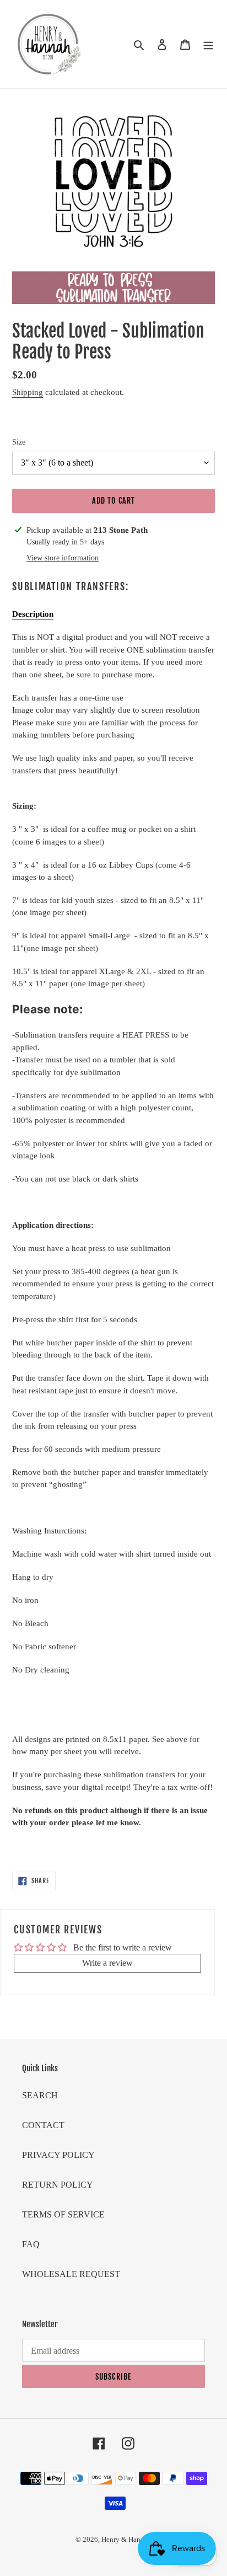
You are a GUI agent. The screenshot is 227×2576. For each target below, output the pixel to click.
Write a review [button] (107, 1963)
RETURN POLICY (58, 2185)
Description (33, 614)
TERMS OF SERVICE (63, 2214)
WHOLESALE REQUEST (71, 2274)
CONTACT (43, 2125)
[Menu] (208, 44)
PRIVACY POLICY (58, 2155)
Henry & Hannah (126, 2539)
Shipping (28, 392)
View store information (63, 558)
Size (19, 442)
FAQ (31, 2244)
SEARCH (40, 2095)
